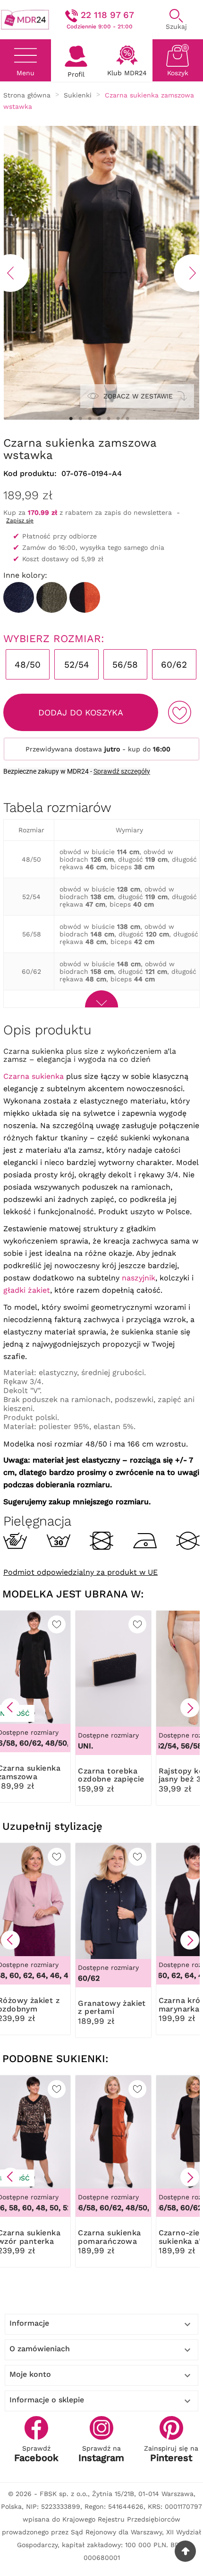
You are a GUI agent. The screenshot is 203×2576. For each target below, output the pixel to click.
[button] (10, 1708)
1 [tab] (71, 419)
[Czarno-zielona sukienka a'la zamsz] (52, 597)
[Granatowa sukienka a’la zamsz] (19, 597)
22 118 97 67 (107, 15)
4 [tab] (99, 419)
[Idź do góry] (185, 2551)
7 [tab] (127, 419)
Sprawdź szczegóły (122, 771)
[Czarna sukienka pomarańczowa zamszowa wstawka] (85, 597)
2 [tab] (80, 419)
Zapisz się (20, 520)
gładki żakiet (27, 1290)
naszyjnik (139, 1278)
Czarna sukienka (34, 1076)
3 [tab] (90, 419)
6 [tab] (118, 419)
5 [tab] (109, 419)
